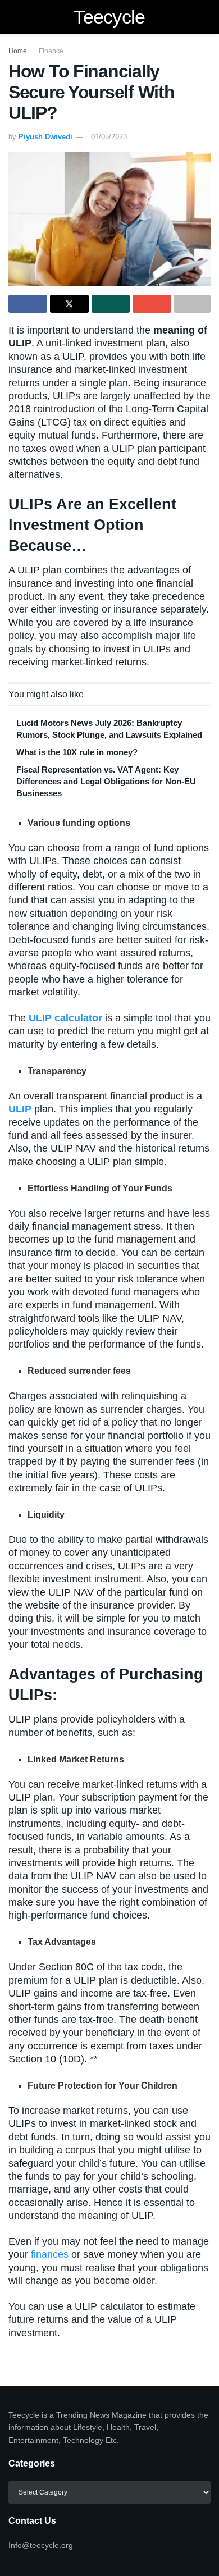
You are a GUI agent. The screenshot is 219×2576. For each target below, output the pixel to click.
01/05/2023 (109, 137)
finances (50, 2254)
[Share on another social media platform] (192, 304)
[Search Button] (206, 17)
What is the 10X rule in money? (77, 752)
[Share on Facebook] (28, 304)
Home (18, 51)
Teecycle (109, 17)
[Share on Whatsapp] (111, 304)
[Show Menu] (13, 17)
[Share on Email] (152, 304)
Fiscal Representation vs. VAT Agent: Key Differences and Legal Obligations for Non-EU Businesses (106, 781)
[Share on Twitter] (69, 304)
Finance (51, 51)
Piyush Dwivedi (45, 137)
